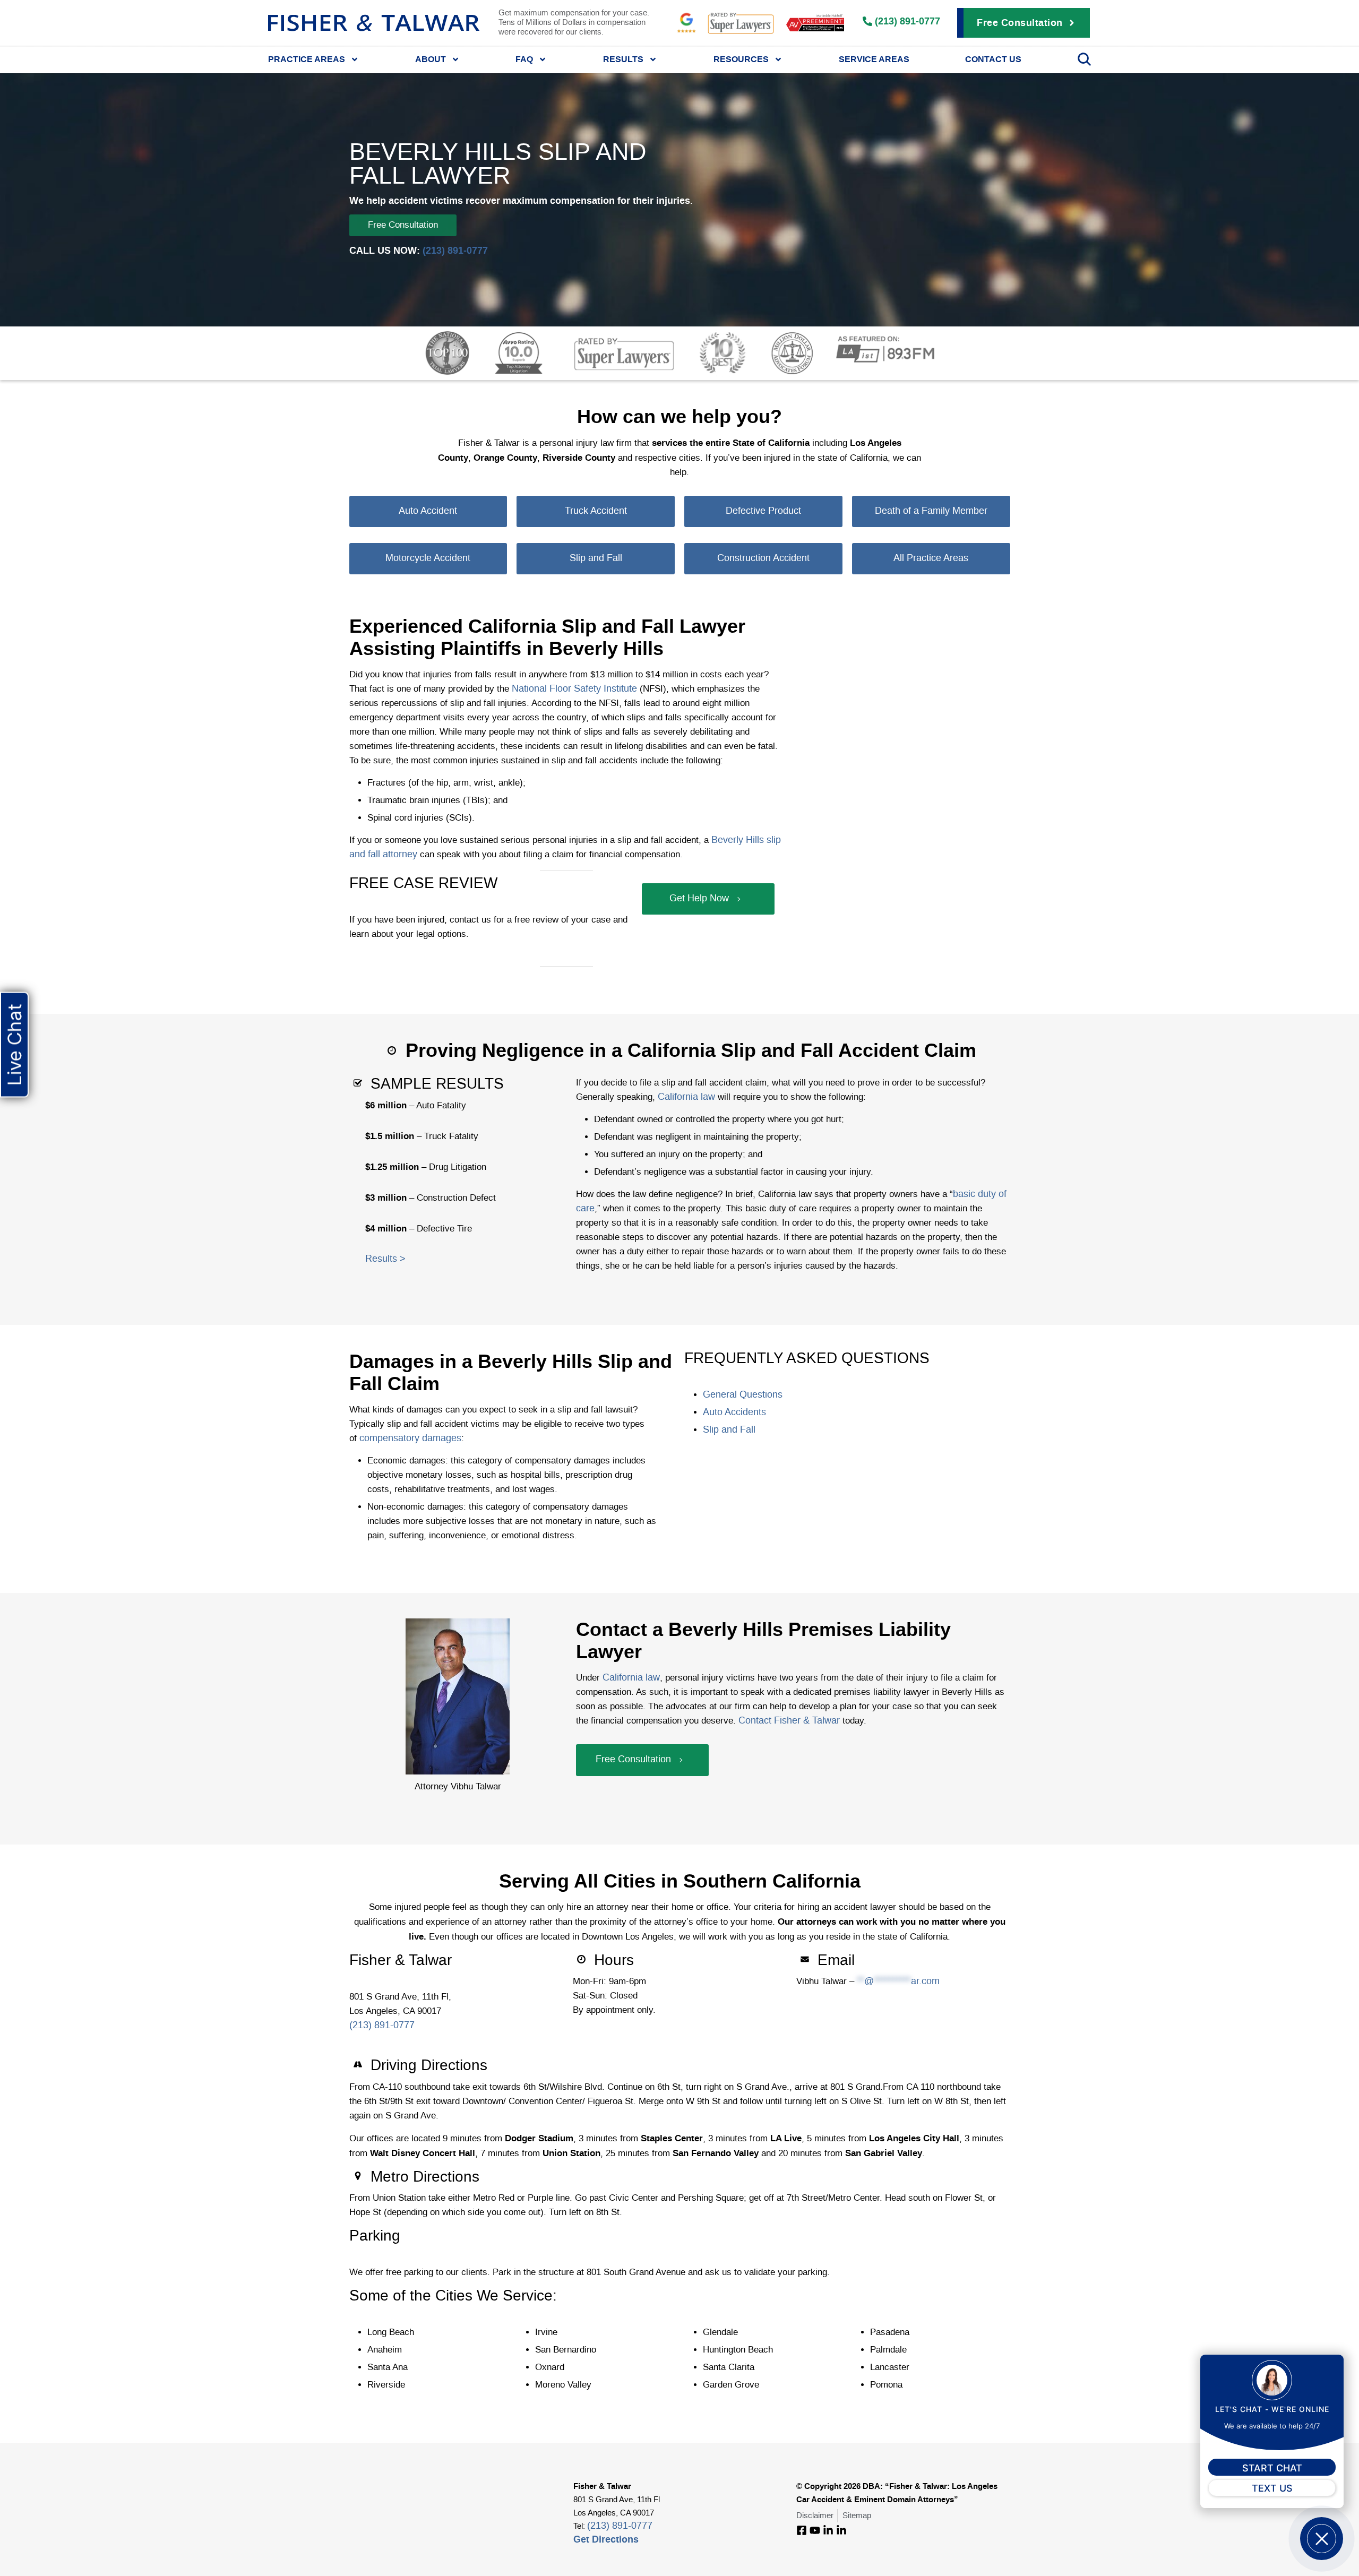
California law (685, 1097)
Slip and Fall (729, 1430)
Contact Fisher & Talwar (788, 1721)
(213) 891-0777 (455, 250)
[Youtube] (815, 2530)
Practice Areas (307, 59)
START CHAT (1272, 2468)
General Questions (743, 1395)
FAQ (524, 59)
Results (623, 59)
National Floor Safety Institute (573, 689)
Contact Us (993, 59)
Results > (385, 1259)
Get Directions (606, 2539)
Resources (741, 59)
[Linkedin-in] (828, 2530)
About (431, 59)
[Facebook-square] (802, 2530)
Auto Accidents (734, 1412)
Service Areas (874, 59)
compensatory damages (409, 1438)
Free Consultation (403, 225)
